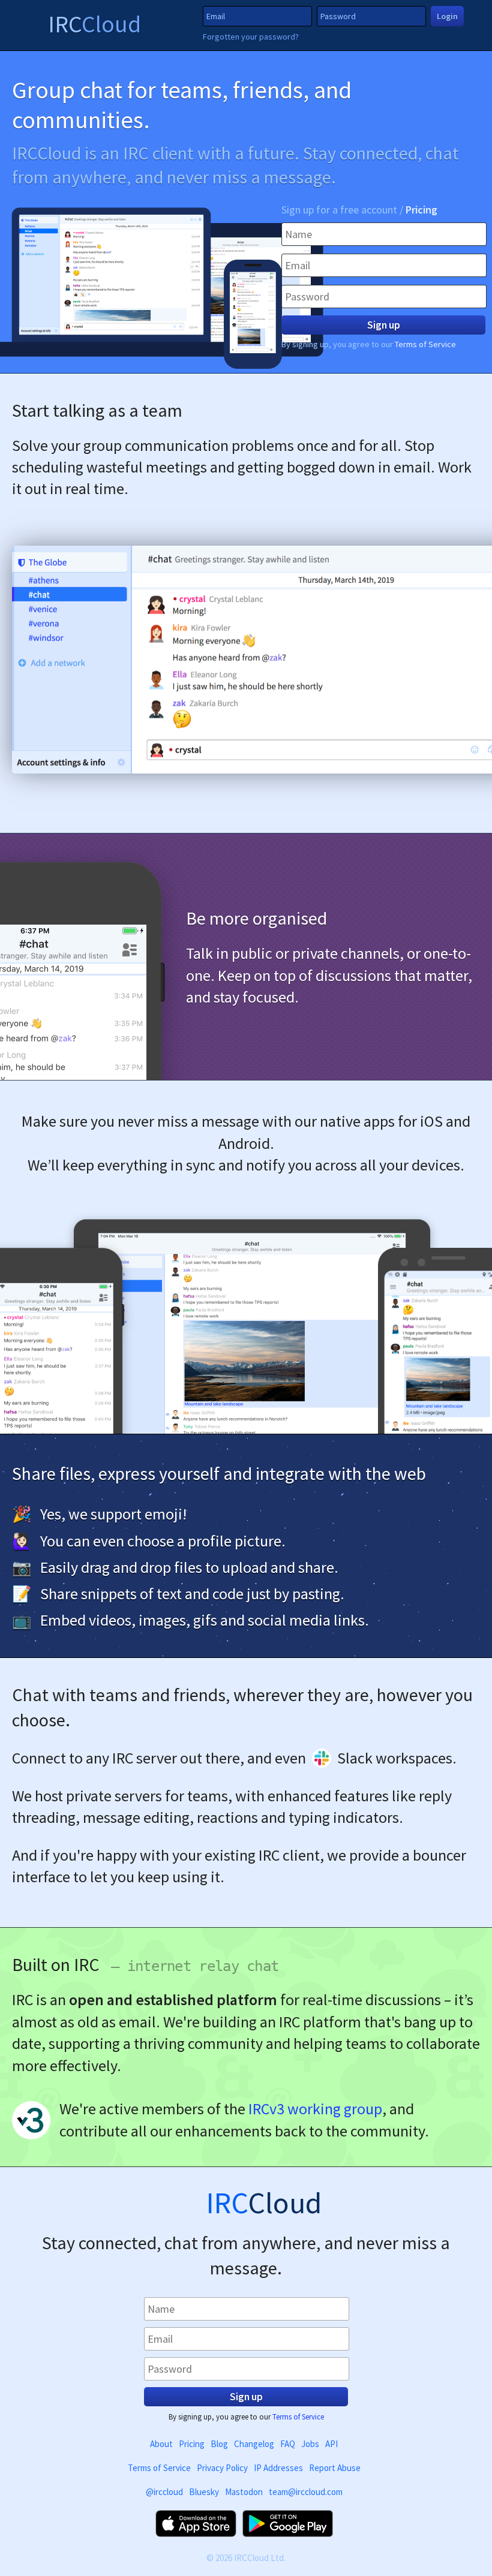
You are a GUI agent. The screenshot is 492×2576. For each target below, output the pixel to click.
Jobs (310, 2444)
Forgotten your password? (251, 37)
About (161, 2444)
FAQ (288, 2444)
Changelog (254, 2444)
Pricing (421, 210)
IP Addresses (278, 2468)
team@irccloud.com (306, 2492)
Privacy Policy (222, 2468)
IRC (94, 24)
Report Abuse (335, 2468)
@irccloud (164, 2492)
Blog (219, 2444)
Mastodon (244, 2492)
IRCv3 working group (315, 2109)
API (331, 2444)
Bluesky (204, 2492)
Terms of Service (425, 344)
